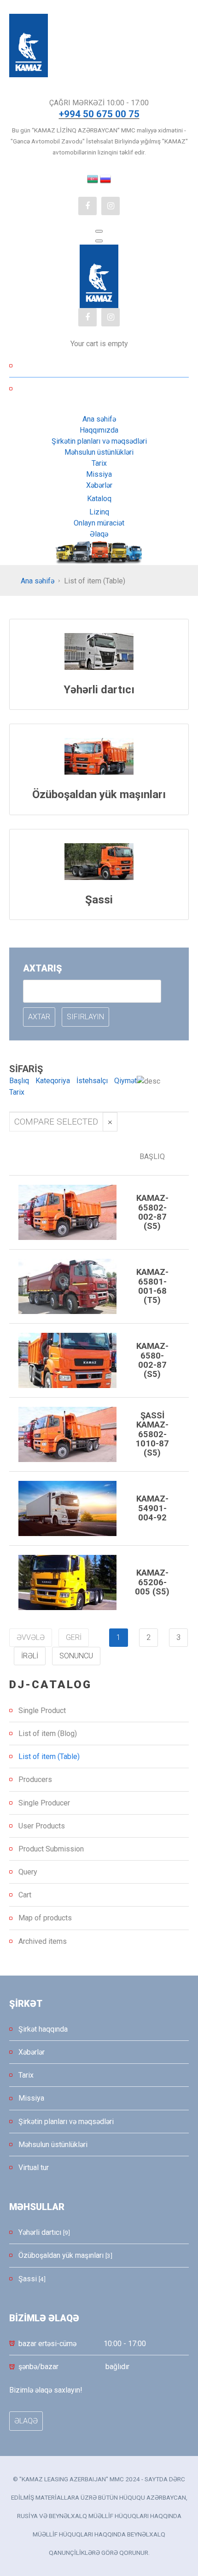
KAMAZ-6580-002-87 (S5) (152, 1360)
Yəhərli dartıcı (99, 690)
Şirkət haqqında (43, 2029)
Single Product (42, 1711)
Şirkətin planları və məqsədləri (66, 2122)
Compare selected (56, 1122)
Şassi (99, 900)
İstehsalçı (92, 1081)
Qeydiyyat (104, 389)
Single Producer (44, 1803)
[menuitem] (99, 419)
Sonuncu (76, 1656)
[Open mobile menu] (99, 231)
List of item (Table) (49, 1756)
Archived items (43, 1941)
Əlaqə (26, 2421)
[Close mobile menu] (99, 241)
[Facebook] (87, 206)
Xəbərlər (32, 2052)
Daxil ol (104, 366)
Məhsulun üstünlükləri (53, 2145)
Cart (25, 1895)
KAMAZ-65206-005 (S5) (152, 1582)
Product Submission (51, 1849)
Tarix (17, 1092)
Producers (35, 1779)
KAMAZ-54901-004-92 (152, 1508)
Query (28, 1872)
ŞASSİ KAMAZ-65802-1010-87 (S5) (152, 1434)
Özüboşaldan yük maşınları (99, 794)
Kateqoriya (53, 1081)
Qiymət (125, 1081)
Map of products (45, 1918)
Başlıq (19, 1081)
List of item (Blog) (48, 1734)
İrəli (30, 1656)
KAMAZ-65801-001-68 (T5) (152, 1286)
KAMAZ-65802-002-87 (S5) (152, 1212)
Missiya (31, 2098)
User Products (42, 1826)
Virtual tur (34, 2168)
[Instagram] (111, 206)
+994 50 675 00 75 (99, 114)
